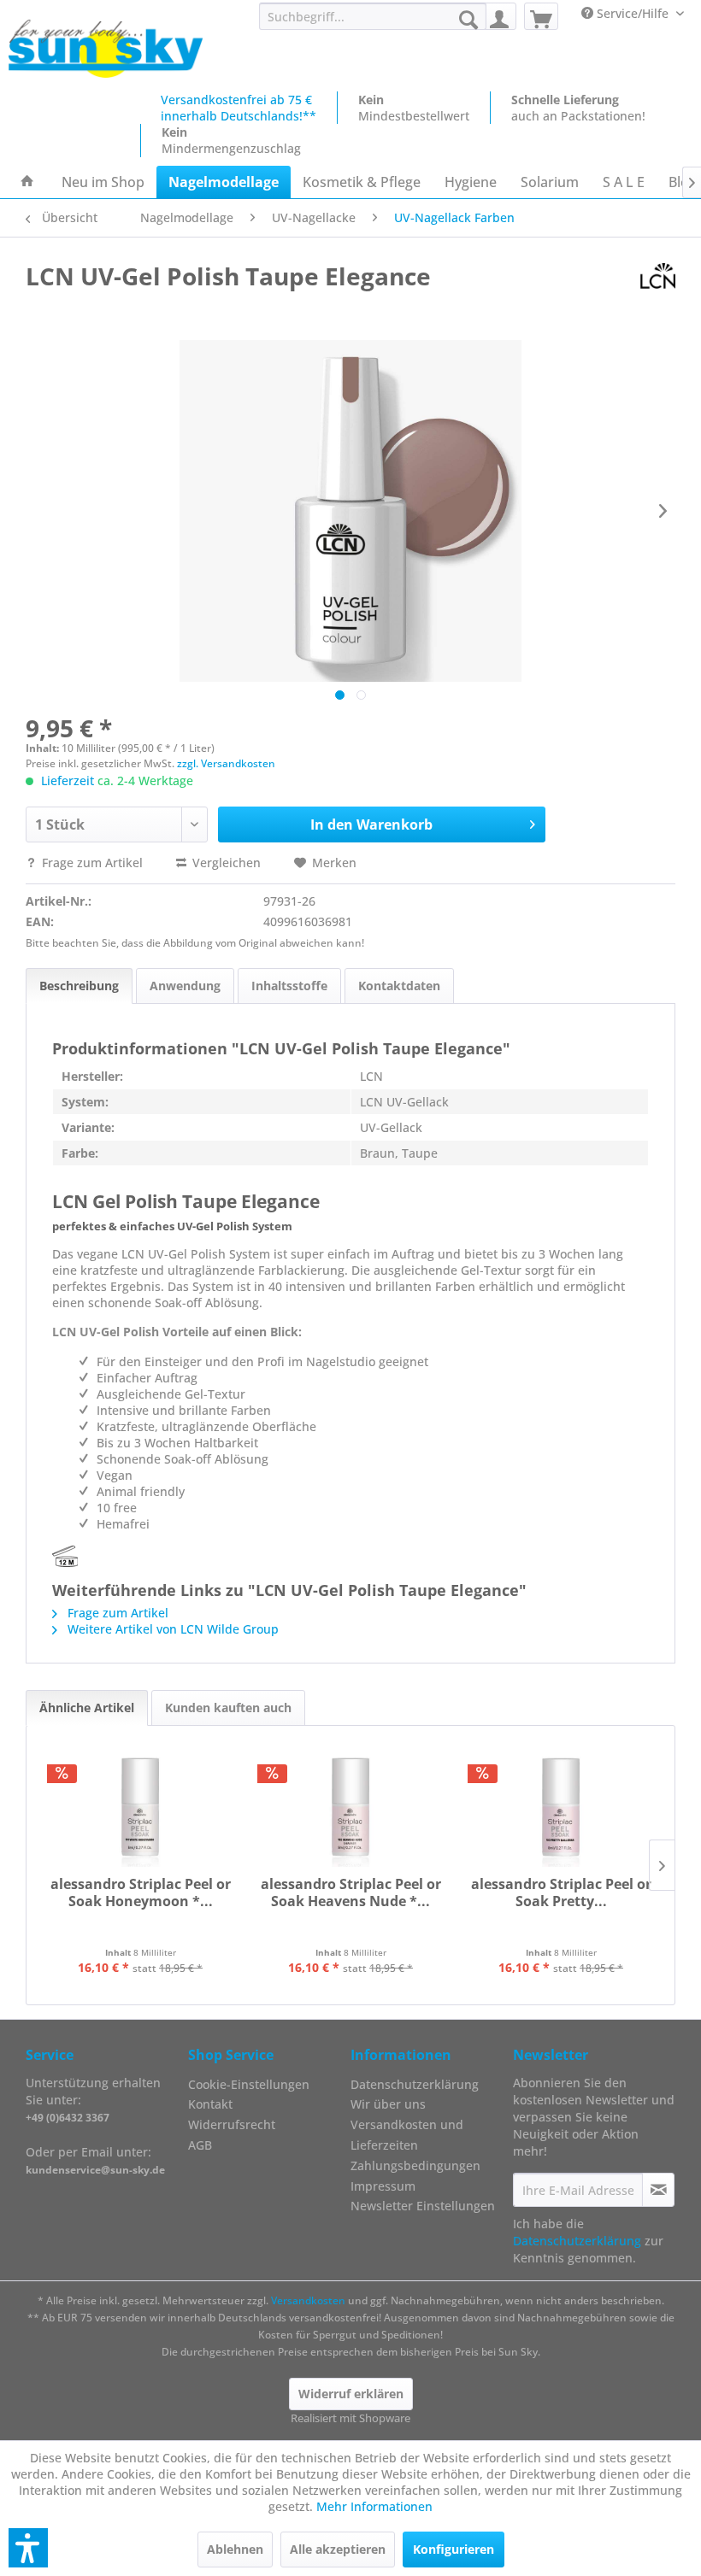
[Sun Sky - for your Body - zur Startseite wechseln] (106, 50)
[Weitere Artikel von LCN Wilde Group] (658, 276)
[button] (28, 2548)
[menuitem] (373, 16)
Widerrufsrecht (232, 2124)
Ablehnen (235, 2549)
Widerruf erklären (351, 2394)
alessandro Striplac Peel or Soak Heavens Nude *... (351, 1893)
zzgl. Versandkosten (226, 763)
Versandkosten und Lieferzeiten (407, 2135)
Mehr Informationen (374, 2506)
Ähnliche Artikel (87, 1708)
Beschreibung (79, 986)
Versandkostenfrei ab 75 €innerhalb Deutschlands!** (239, 108)
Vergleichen (225, 863)
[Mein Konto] (499, 16)
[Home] (27, 182)
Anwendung (185, 986)
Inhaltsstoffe (289, 986)
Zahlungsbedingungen (415, 2165)
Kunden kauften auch (228, 1708)
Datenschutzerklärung (415, 2084)
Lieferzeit (68, 780)
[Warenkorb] (541, 16)
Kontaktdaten (399, 986)
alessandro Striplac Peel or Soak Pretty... (561, 1893)
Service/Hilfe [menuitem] (633, 13)
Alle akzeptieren (338, 2549)
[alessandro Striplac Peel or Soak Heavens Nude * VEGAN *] (350, 1807)
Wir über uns (388, 2104)
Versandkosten (308, 2300)
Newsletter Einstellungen (423, 2206)
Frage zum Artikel (92, 863)
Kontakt (210, 2104)
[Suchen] (468, 20)
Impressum (383, 2186)
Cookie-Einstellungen (249, 2084)
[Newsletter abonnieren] (658, 2190)
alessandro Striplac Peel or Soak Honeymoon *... (141, 1893)
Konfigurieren (454, 2549)
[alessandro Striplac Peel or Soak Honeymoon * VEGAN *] (140, 1807)
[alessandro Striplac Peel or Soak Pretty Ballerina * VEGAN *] (561, 1807)
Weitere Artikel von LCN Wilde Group (171, 1629)
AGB (200, 2145)
